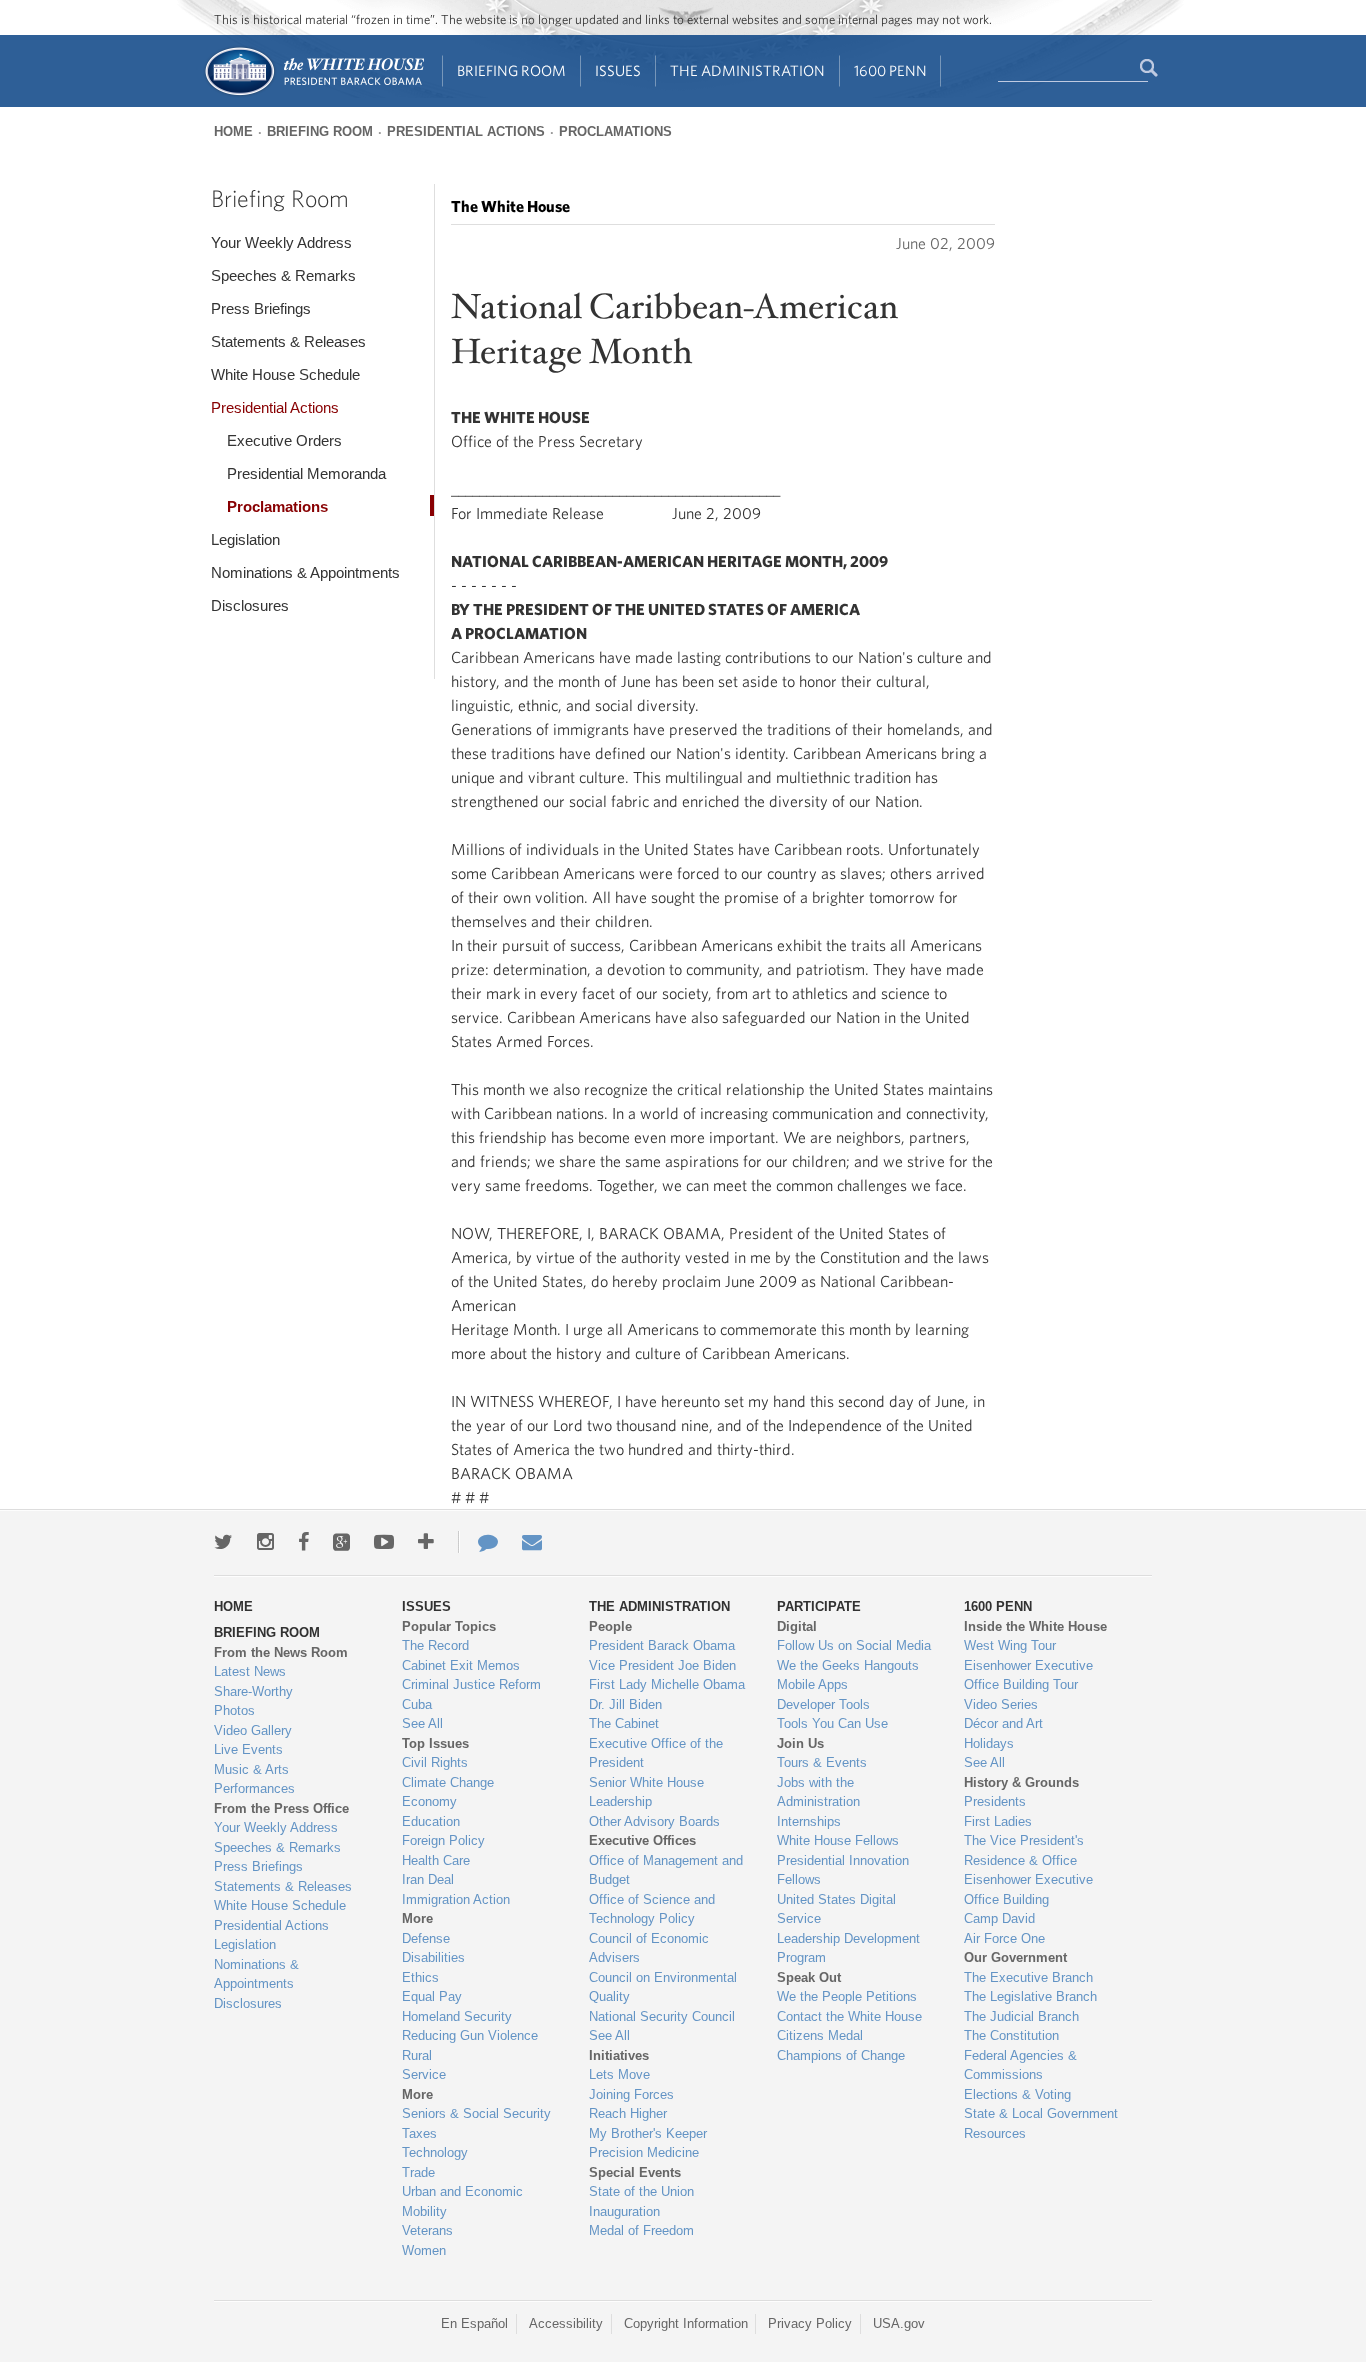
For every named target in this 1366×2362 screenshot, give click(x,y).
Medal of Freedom (641, 2230)
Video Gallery (253, 1730)
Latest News (250, 1671)
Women (424, 2250)
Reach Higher (628, 2113)
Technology (435, 2152)
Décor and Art (1003, 1723)
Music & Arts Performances (254, 1779)
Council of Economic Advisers (649, 1948)
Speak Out (809, 1977)
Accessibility (566, 2323)
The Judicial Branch (1021, 2016)
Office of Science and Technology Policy (652, 1909)
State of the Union (641, 2191)
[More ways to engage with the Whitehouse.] (426, 1542)
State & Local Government (1041, 2113)
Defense (426, 1938)
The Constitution (1011, 2035)
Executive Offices (642, 1840)
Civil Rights (435, 1762)
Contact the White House (849, 2016)
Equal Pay (432, 1996)
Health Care (436, 1860)
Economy (429, 1801)
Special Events (635, 2172)
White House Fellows (838, 1840)
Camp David (999, 1918)
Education (431, 1821)
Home (233, 131)
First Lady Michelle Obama (667, 1684)
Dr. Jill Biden (625, 1704)
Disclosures (250, 605)
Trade (418, 2172)
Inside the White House (1035, 1626)
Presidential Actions (466, 131)
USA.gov (899, 2323)
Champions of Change (841, 2055)
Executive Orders (284, 440)
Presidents (995, 1801)
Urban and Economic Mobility (462, 2201)
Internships (809, 1821)
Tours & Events (822, 1762)
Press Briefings (261, 308)
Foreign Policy (443, 1840)
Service (424, 2074)
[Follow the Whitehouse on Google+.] (341, 1542)
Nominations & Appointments (305, 572)
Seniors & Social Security (476, 2113)
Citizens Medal (820, 2035)
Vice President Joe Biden (662, 1665)
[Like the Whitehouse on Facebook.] (303, 1542)
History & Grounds (1021, 1782)
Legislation (245, 539)
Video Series (1001, 1704)
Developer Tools (823, 1704)
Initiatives (619, 2055)
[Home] (313, 93)
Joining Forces (631, 2094)
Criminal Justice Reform (471, 1684)
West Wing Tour (1010, 1645)
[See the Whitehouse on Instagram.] (265, 1542)
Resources (995, 2133)
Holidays (989, 1743)
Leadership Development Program (848, 1948)
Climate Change (448, 1782)
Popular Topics (449, 1626)
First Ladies (998, 1821)
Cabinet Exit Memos (461, 1665)
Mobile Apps (812, 1684)
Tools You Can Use (832, 1723)
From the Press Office (281, 1808)
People (610, 1626)
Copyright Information (686, 2323)
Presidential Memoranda (306, 473)
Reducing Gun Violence (470, 2035)
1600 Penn (890, 70)
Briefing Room (511, 70)
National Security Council (662, 2016)
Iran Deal (428, 1879)
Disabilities (433, 1957)
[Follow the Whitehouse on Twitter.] (223, 1542)
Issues (618, 70)
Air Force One (1004, 1938)
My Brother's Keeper (648, 2133)
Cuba (417, 1704)
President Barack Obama (662, 1645)
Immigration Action (456, 1899)
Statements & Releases (288, 341)
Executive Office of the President (656, 1753)
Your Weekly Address (281, 242)
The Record (435, 1645)
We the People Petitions (847, 1996)
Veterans (427, 2230)
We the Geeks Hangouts (848, 1665)
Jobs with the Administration (818, 1792)
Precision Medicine (644, 2152)
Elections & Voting (1017, 2094)
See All (422, 1723)
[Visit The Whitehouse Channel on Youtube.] (384, 1542)
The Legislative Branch (1030, 1996)
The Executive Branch (1028, 1977)
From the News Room (281, 1652)
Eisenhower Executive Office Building (1028, 1889)
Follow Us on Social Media (854, 1645)
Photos (234, 1710)
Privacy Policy (810, 2323)
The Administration (747, 70)
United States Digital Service (836, 1909)
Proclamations (615, 131)
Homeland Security (457, 2016)
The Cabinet (624, 1723)
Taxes (419, 2133)
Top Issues (435, 1743)
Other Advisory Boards (654, 1821)
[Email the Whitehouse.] (532, 1542)
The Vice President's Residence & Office (1024, 1850)
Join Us (800, 1743)
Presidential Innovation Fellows (843, 1870)
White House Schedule (285, 374)
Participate (819, 1606)
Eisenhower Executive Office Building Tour (1028, 1675)
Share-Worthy (253, 1691)
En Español (474, 2323)
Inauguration (624, 2211)
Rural (417, 2055)
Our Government (1015, 1957)
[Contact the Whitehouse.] (478, 1542)
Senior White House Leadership (646, 1792)
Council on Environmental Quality (663, 1987)
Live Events (248, 1749)
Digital (797, 1626)
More (417, 1918)
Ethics (420, 1977)
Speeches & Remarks (283, 275)
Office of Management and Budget (666, 1870)
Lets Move (619, 2074)
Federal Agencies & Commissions (1020, 2065)
